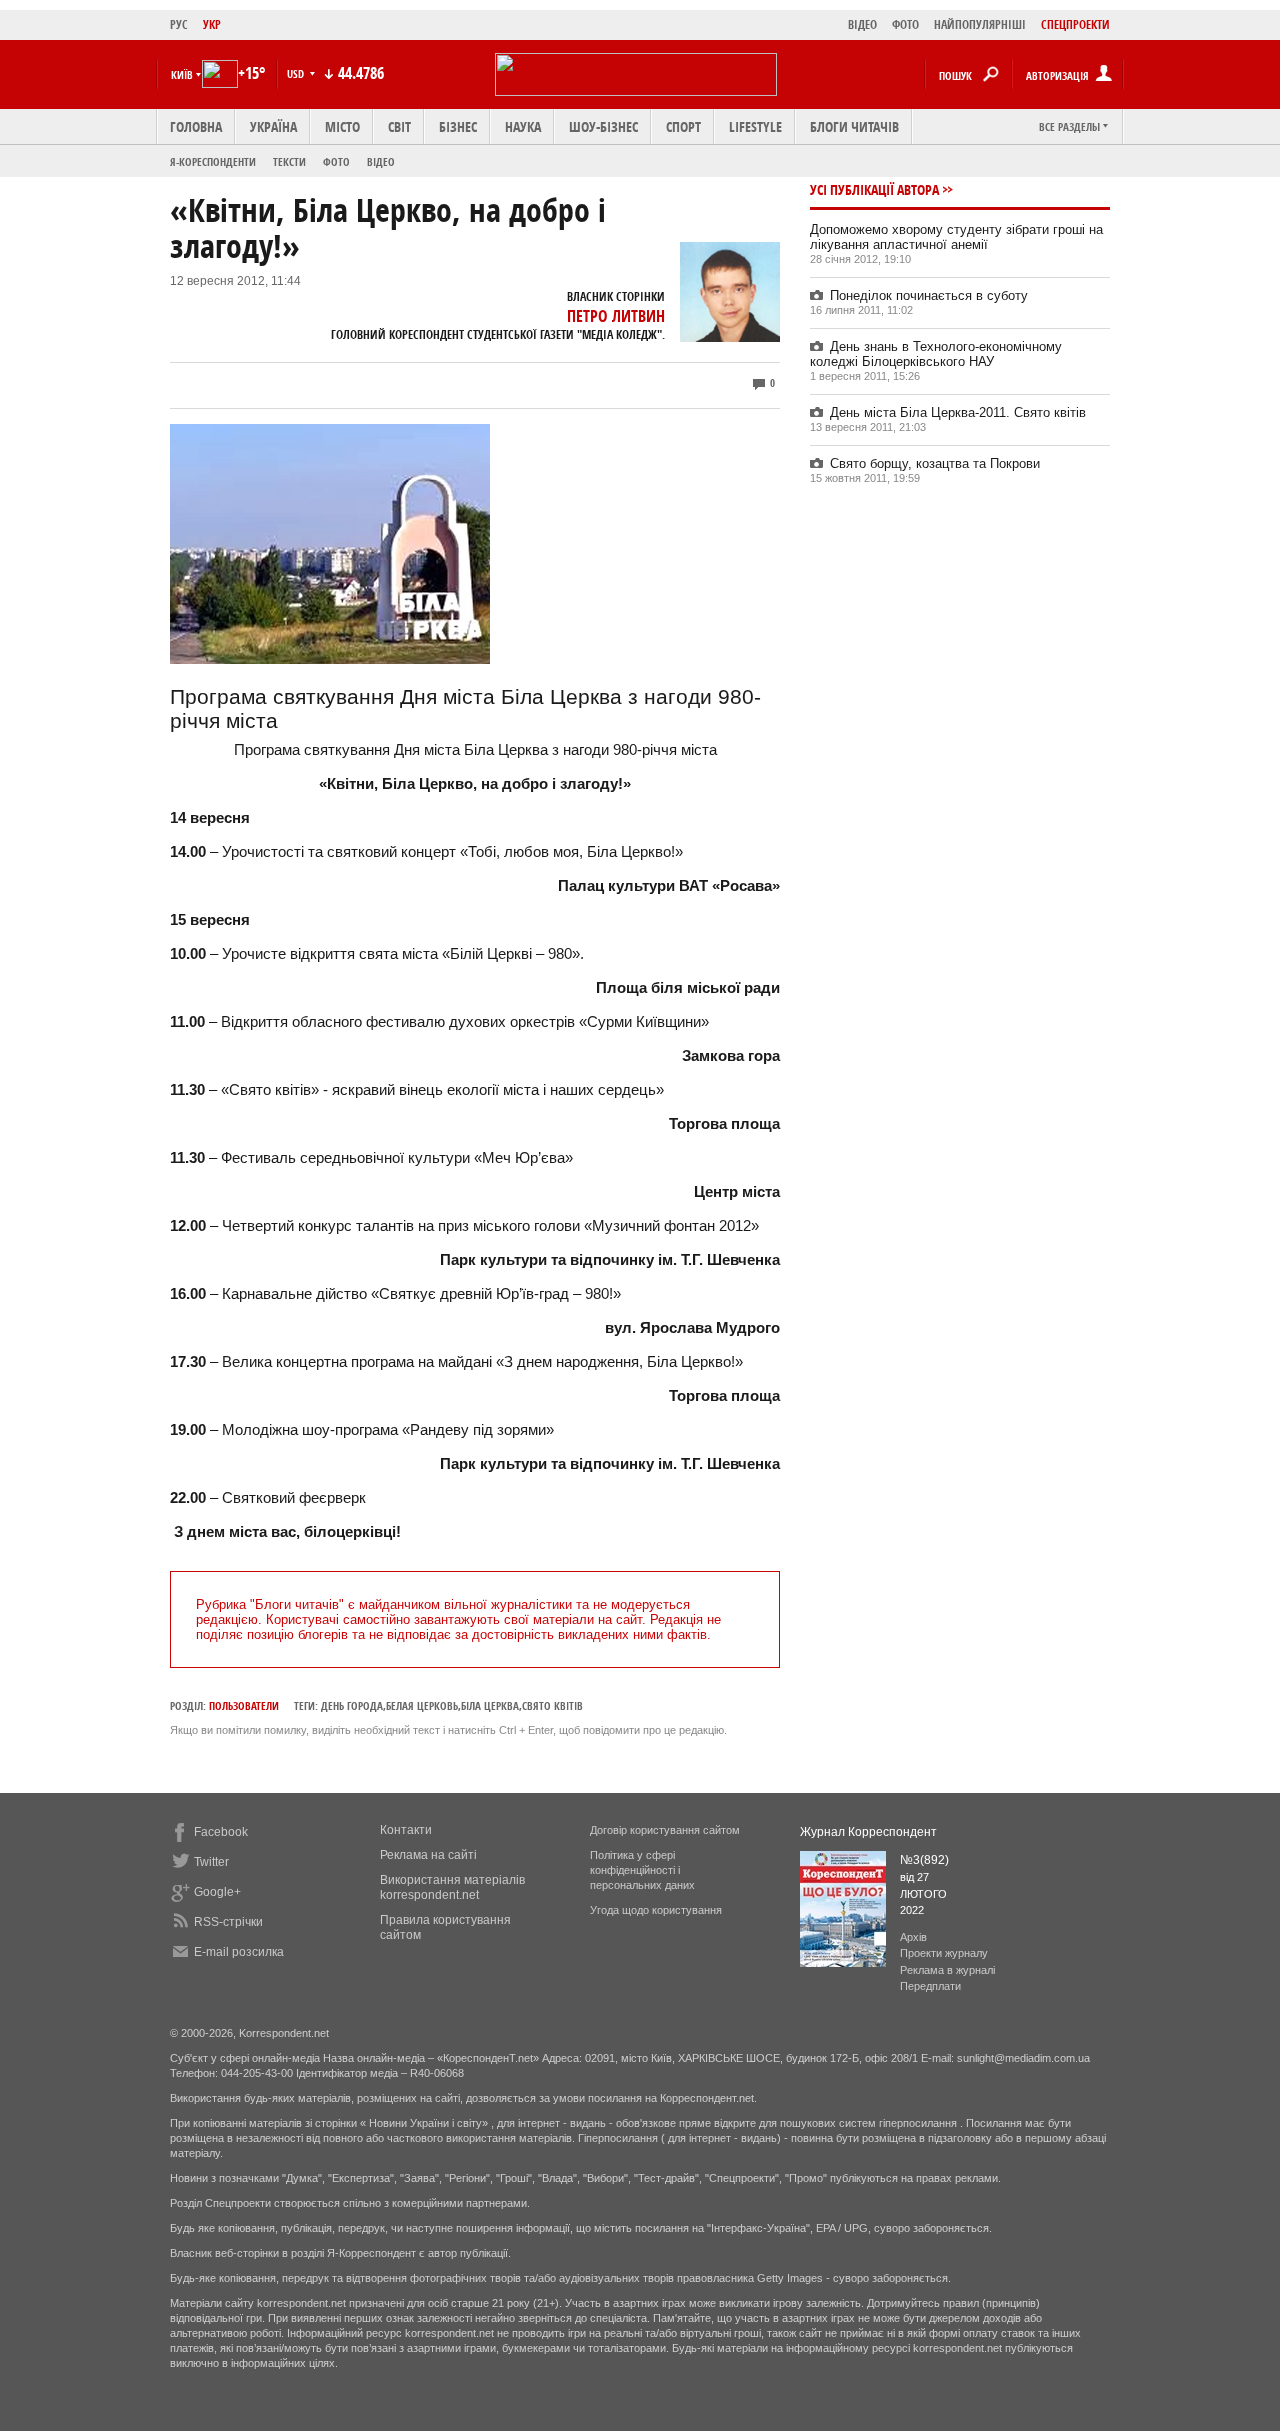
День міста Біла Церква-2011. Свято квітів (958, 412)
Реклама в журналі (947, 1970)
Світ (399, 126)
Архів (913, 1937)
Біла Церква (490, 1705)
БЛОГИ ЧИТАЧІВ (854, 126)
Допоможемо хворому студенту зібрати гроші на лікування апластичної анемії (956, 237)
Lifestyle (755, 126)
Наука (523, 126)
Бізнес (458, 126)
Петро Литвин (616, 316)
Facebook (221, 1832)
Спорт (683, 126)
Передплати (930, 1986)
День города (352, 1705)
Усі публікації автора (874, 189)
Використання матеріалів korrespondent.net (452, 1887)
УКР (212, 24)
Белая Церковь (422, 1705)
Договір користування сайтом (665, 1830)
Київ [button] (182, 74)
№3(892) (924, 1860)
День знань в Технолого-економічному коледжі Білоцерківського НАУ (936, 354)
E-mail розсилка (239, 1952)
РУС (179, 24)
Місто (342, 126)
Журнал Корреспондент (868, 1832)
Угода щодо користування (656, 1910)
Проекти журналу (944, 1953)
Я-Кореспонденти (213, 161)
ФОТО (905, 24)
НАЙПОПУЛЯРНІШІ (980, 24)
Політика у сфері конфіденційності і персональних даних (642, 1870)
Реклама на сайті (428, 1855)
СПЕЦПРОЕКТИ (1075, 24)
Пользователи (244, 1705)
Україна (273, 126)
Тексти (289, 161)
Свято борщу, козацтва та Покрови (935, 463)
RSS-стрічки (228, 1922)
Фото (336, 161)
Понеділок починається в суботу (929, 295)
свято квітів (552, 1705)
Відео (381, 161)
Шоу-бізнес (603, 126)
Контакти (406, 1830)
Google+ (217, 1892)
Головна (196, 126)
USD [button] (297, 73)
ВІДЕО (862, 24)
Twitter (211, 1862)
